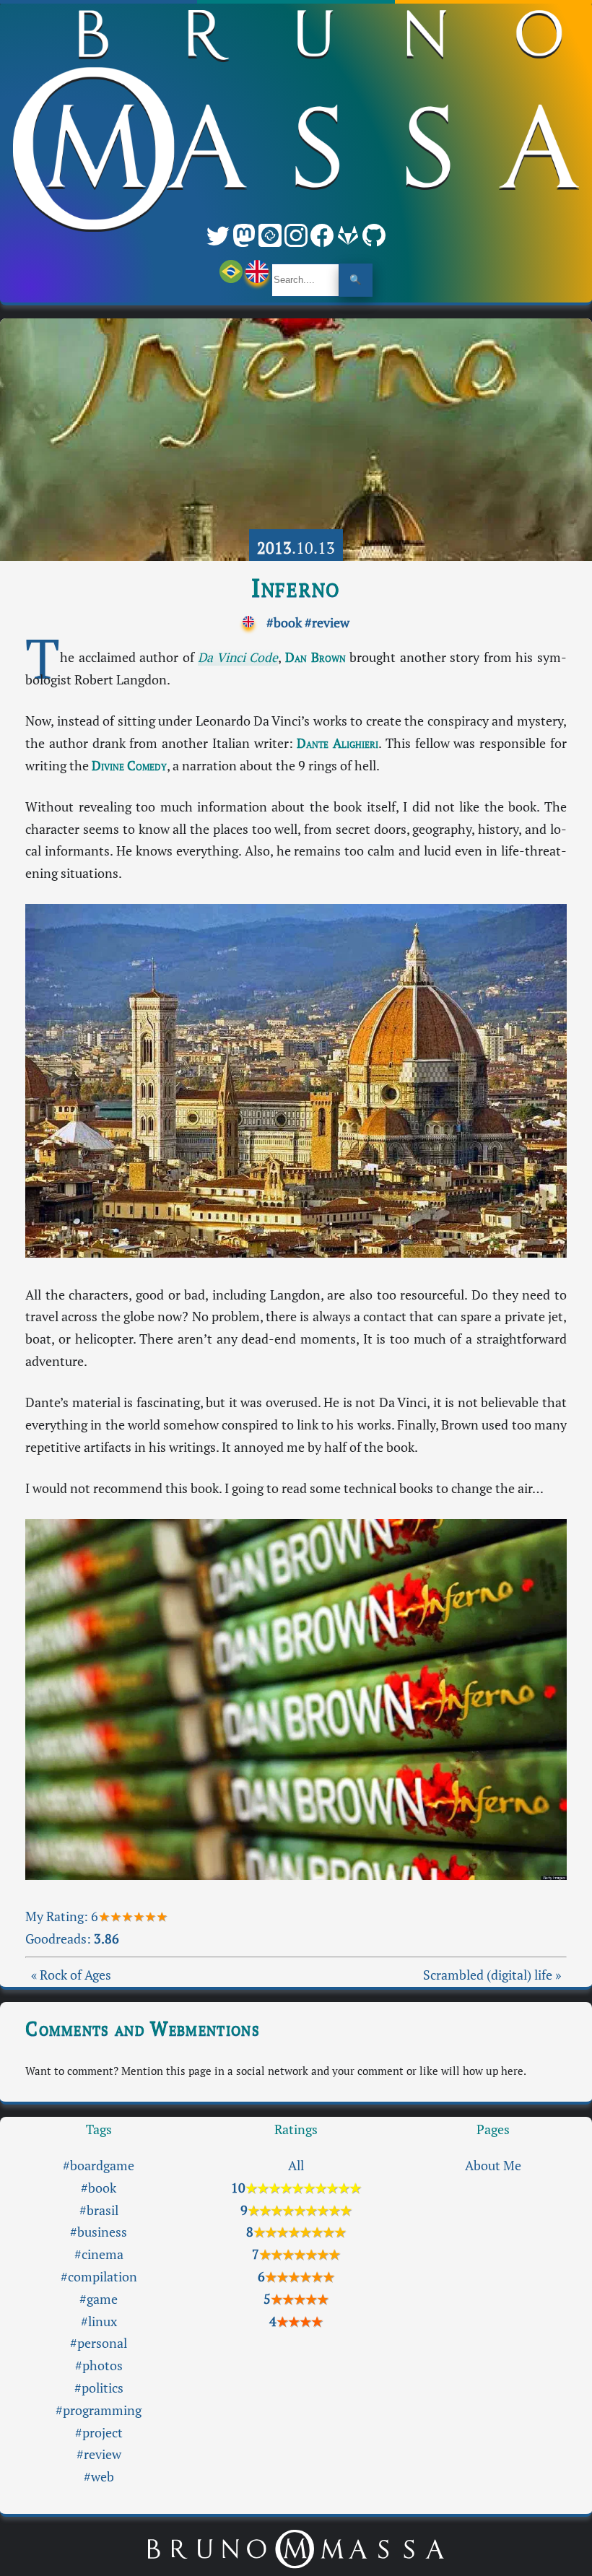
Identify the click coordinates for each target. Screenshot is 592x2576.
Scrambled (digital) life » (492, 1975)
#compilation (99, 2277)
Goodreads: (72, 1939)
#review (327, 623)
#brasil (99, 2210)
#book (284, 623)
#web (99, 2477)
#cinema (99, 2254)
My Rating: (58, 1916)
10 (296, 2188)
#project (99, 2433)
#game (99, 2299)
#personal (99, 2343)
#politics (99, 2388)
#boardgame (99, 2166)
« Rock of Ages (71, 1975)
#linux (99, 2322)
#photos (99, 2366)
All (296, 2166)
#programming (99, 2410)
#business (99, 2232)
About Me (493, 2166)
